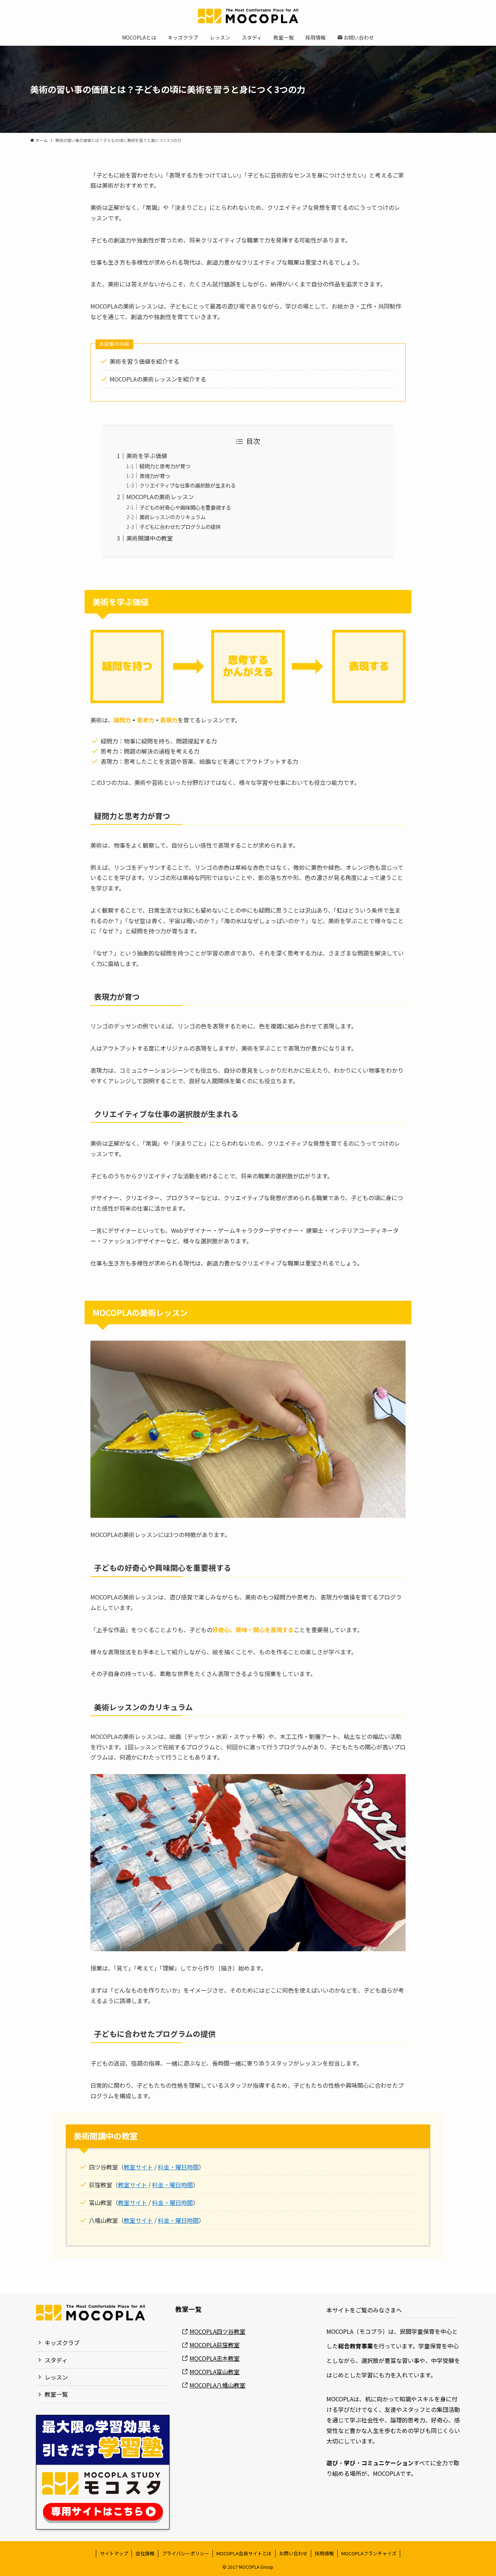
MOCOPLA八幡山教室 (217, 2385)
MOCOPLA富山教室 (215, 2372)
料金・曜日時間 (178, 2167)
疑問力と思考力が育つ (165, 466)
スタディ (56, 2360)
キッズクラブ (62, 2343)
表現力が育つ (155, 476)
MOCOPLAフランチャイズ (369, 2553)
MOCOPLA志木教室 (215, 2358)
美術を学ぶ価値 (147, 456)
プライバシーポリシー (186, 2553)
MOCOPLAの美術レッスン (160, 497)
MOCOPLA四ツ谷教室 (217, 2331)
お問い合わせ (293, 2553)
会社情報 (145, 2553)
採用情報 (324, 2553)
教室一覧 (56, 2394)
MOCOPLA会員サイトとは (244, 2553)
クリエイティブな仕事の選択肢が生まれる (188, 485)
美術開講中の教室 (150, 538)
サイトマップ (114, 2553)
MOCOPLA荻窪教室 (215, 2345)
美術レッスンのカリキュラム (172, 517)
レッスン (56, 2377)
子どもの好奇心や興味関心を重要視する (185, 507)
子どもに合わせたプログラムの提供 (180, 527)
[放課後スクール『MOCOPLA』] (248, 16)
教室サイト (138, 2167)
